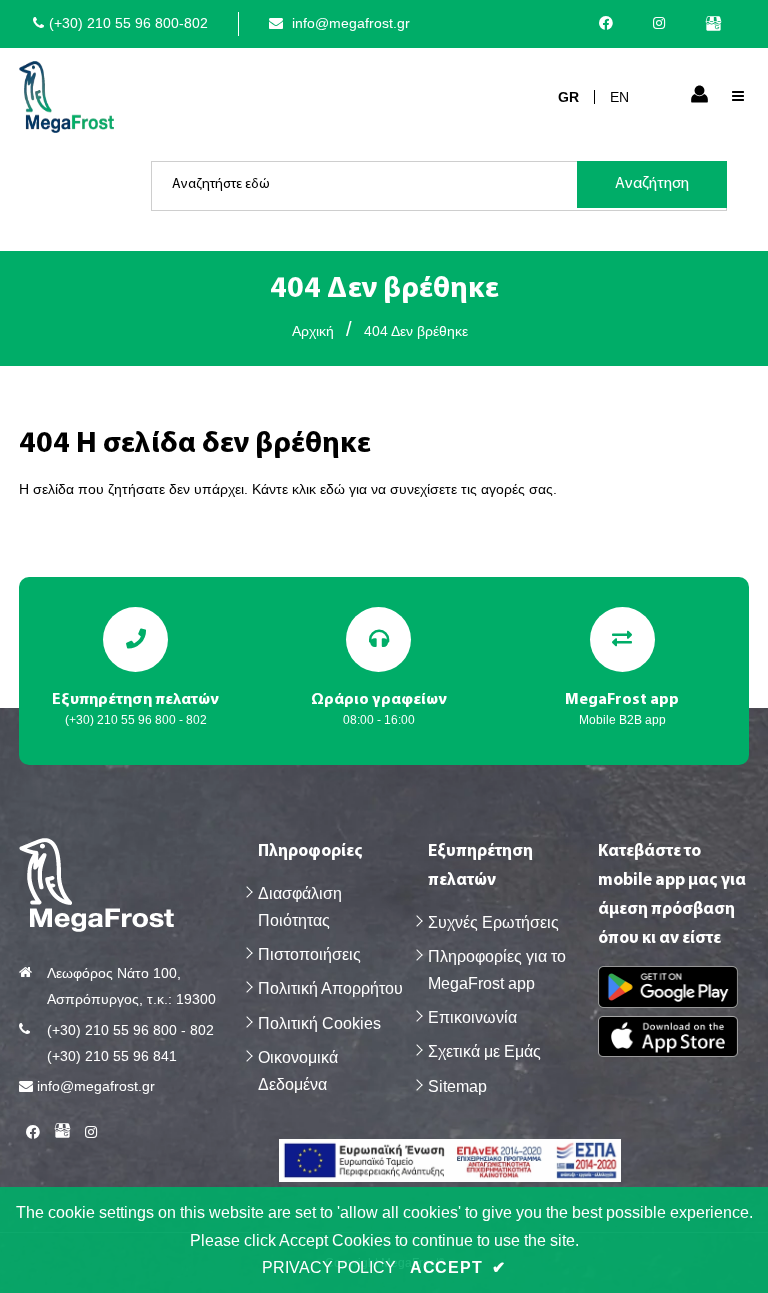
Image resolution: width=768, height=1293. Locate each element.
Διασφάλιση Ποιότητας (300, 907)
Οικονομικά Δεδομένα (298, 1071)
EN (619, 97)
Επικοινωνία (472, 1017)
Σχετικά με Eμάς (484, 1051)
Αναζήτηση (652, 184)
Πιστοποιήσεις (309, 954)
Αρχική (313, 331)
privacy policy (329, 1267)
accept (458, 1267)
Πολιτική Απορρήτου (330, 988)
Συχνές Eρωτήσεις (493, 922)
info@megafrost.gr (349, 23)
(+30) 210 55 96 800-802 (128, 23)
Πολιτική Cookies (319, 1023)
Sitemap (457, 1086)
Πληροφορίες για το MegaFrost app (497, 970)
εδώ (332, 489)
